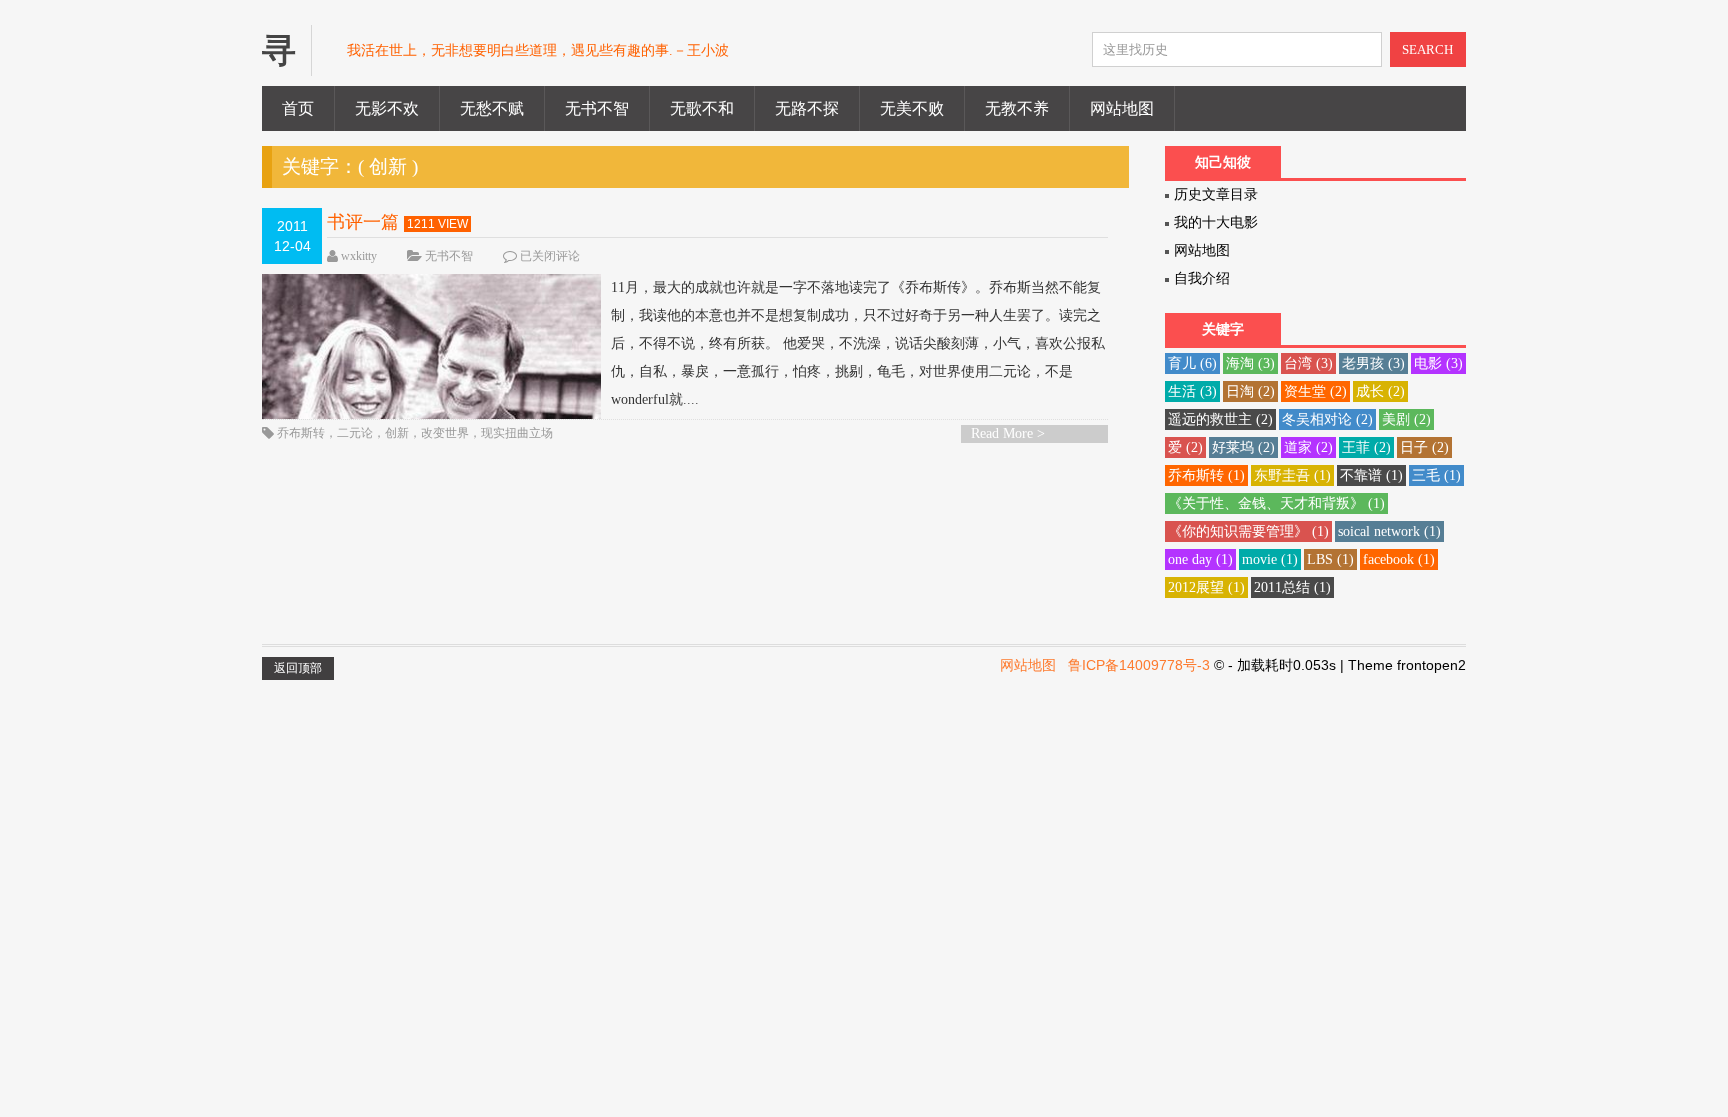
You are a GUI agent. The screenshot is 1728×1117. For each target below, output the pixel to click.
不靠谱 (1371, 475)
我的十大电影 (1216, 222)
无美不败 (912, 108)
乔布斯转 (301, 433)
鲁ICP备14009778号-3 (1139, 665)
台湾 (1308, 363)
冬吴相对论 (1327, 419)
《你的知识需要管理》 (1248, 531)
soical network (1389, 531)
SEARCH (1427, 49)
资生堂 (1315, 391)
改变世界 (445, 433)
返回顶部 (298, 668)
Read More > (1008, 433)
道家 (1308, 447)
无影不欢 (387, 108)
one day (1200, 559)
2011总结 (1292, 587)
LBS (1330, 559)
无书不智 (597, 108)
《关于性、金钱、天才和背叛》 (1276, 503)
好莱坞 (1243, 447)
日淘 (1250, 391)
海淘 (1250, 363)
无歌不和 (702, 108)
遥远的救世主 (1220, 419)
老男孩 (1373, 363)
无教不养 (1017, 108)
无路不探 (807, 108)
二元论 (355, 433)
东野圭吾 (1292, 475)
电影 (1438, 363)
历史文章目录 (1216, 194)
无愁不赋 (492, 108)
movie (1270, 559)
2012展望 (1206, 587)
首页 (298, 108)
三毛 (1436, 475)
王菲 (1366, 447)
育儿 (1192, 363)
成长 (1380, 391)
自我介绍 (1202, 278)
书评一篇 (363, 222)
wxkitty (359, 256)
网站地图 (1122, 108)
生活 (1192, 391)
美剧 (1406, 419)
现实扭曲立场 (517, 433)
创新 (397, 433)
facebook (1399, 559)
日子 (1424, 447)
